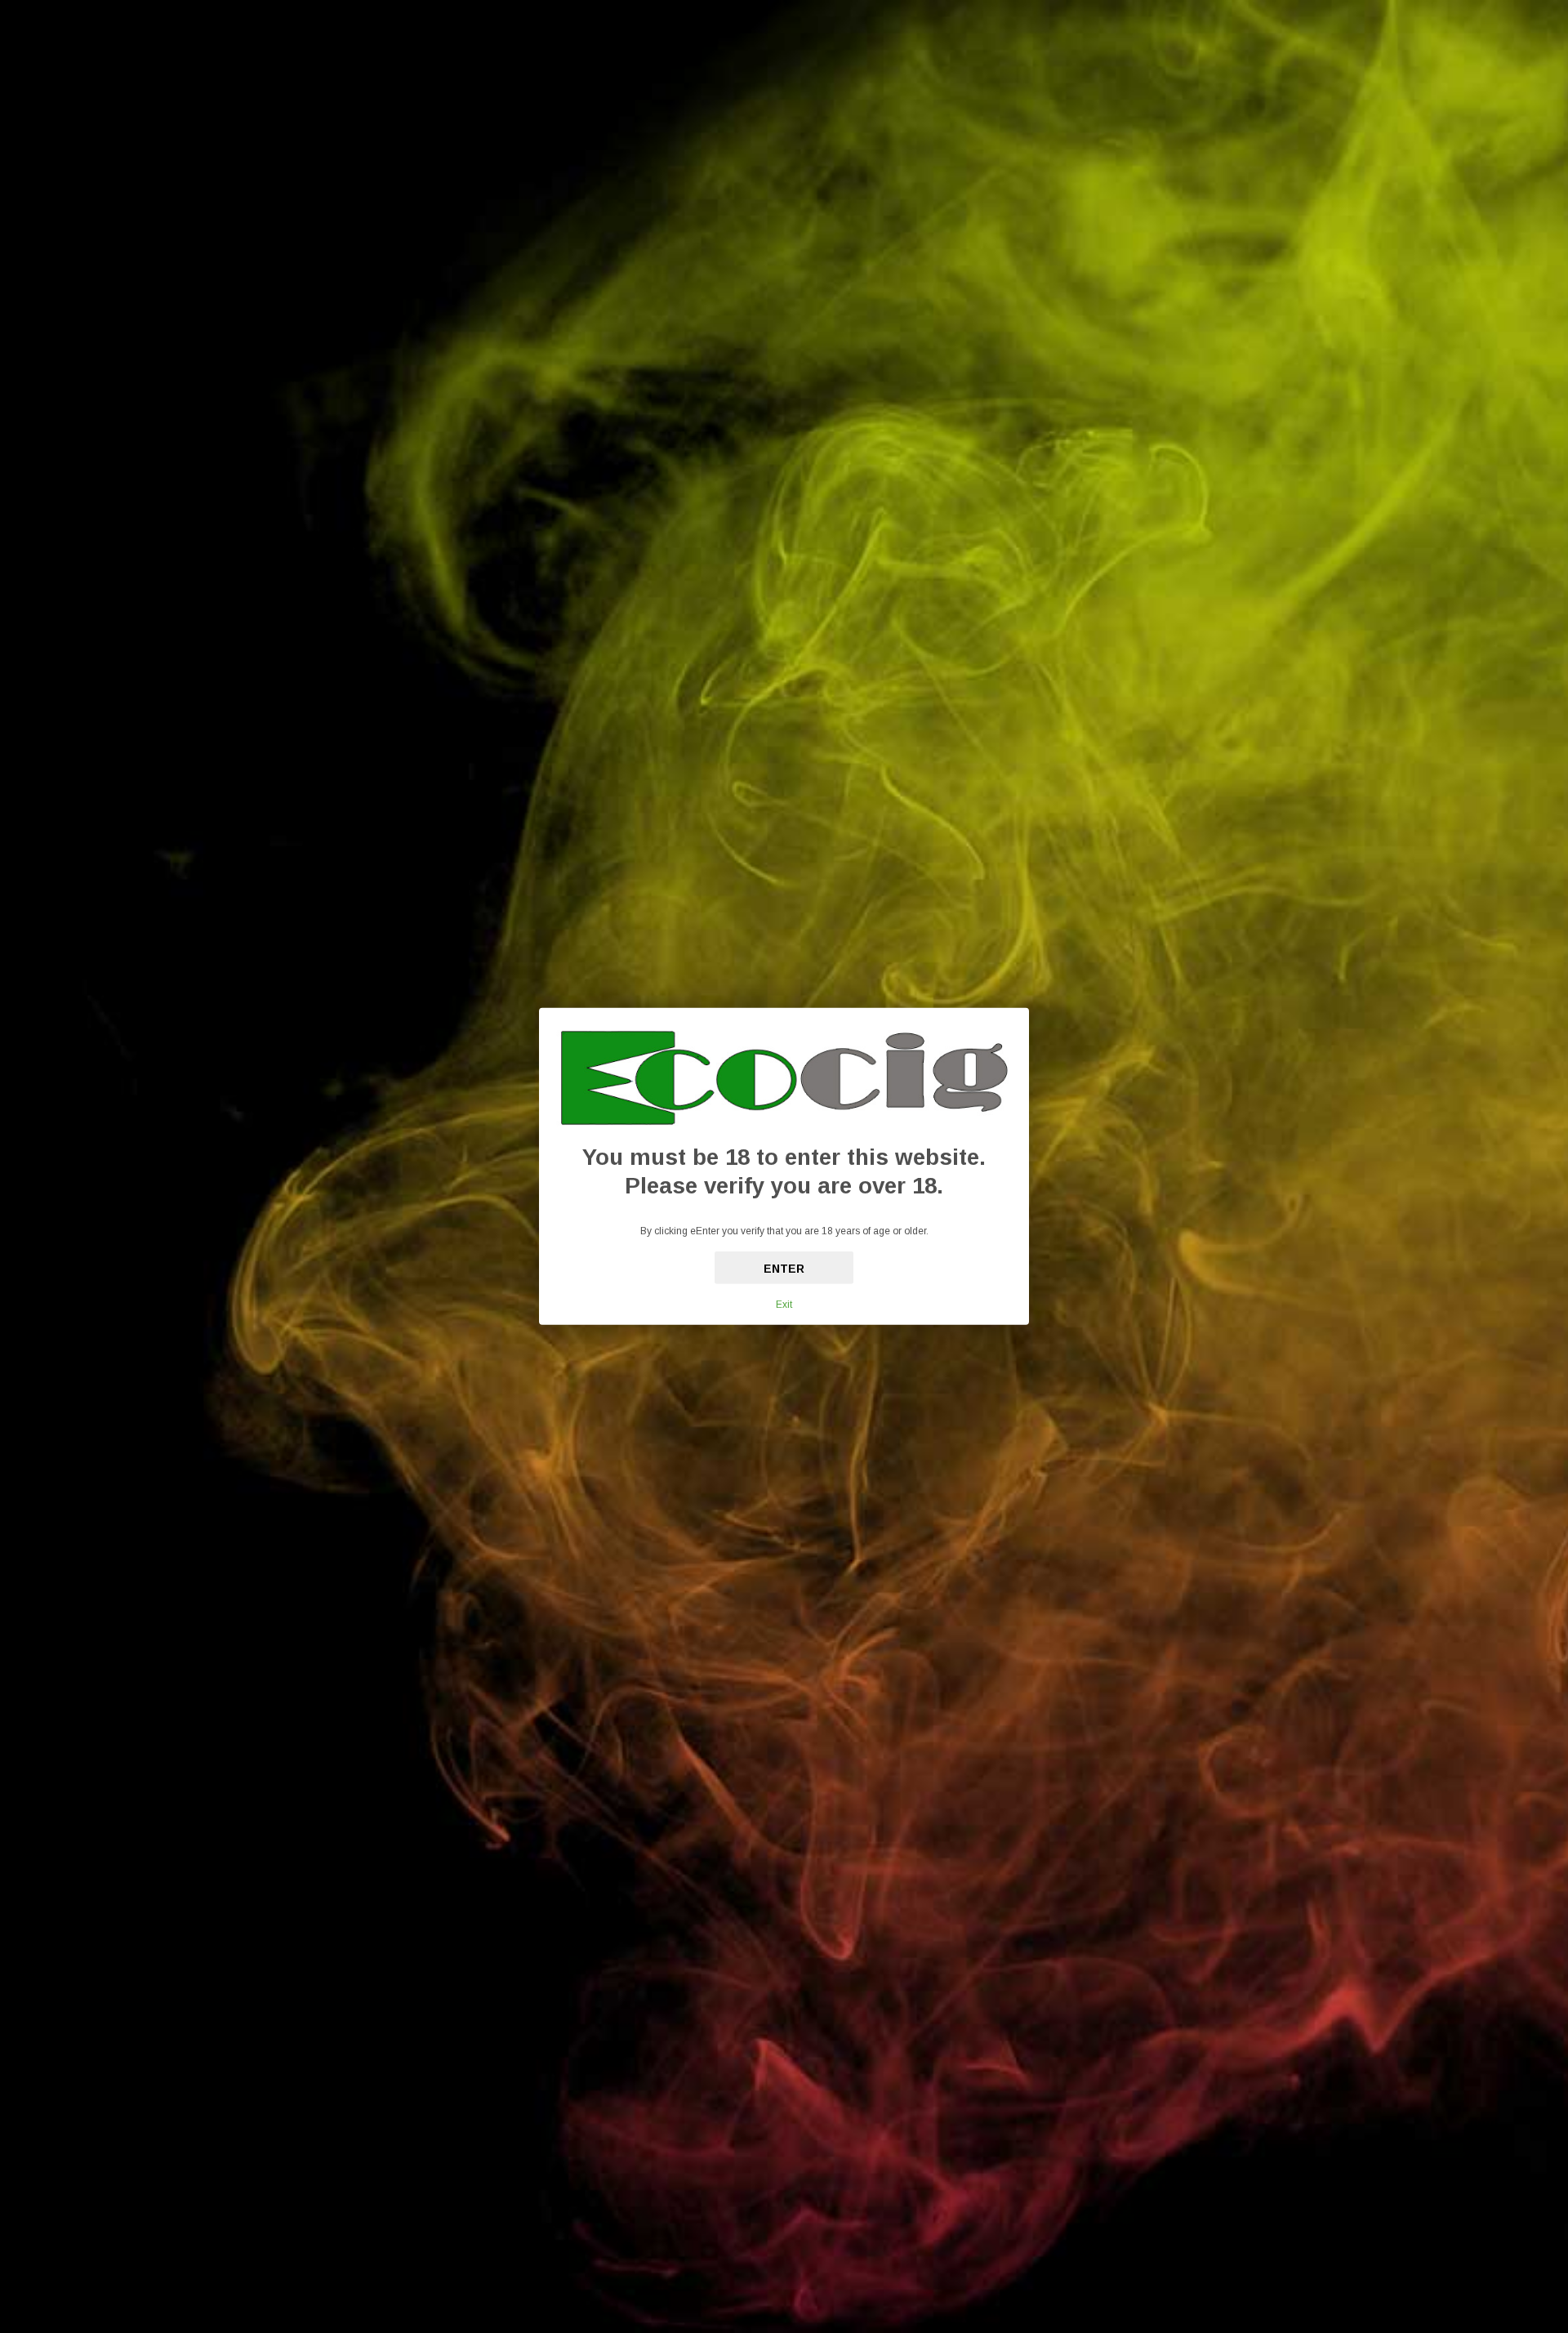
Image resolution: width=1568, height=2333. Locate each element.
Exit (784, 1305)
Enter (784, 1269)
